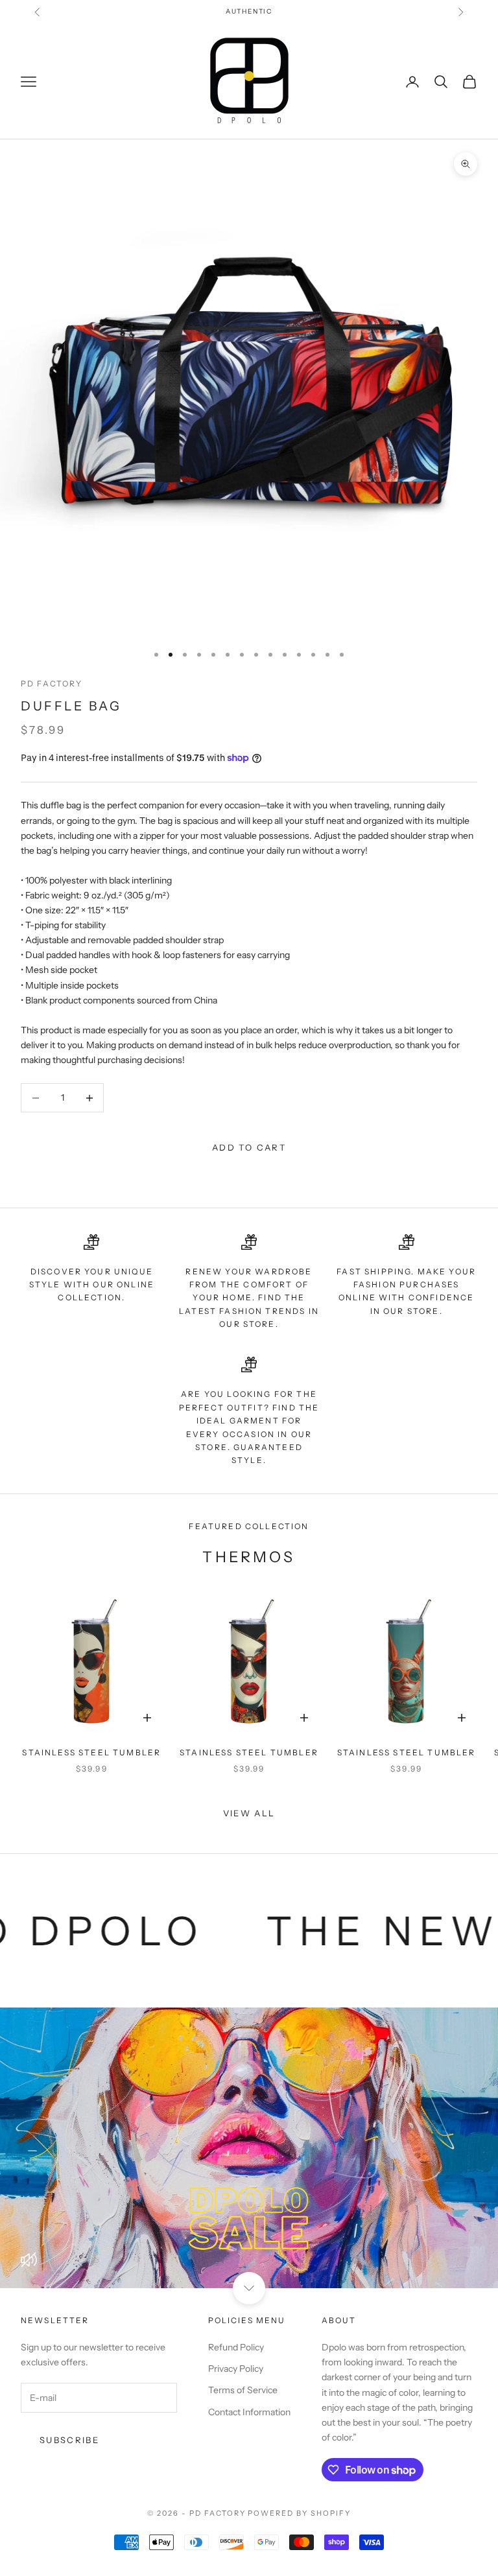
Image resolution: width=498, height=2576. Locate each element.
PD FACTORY (52, 684)
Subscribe (69, 2440)
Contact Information (249, 2412)
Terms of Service (243, 2390)
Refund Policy (236, 2347)
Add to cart (249, 1147)
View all (249, 1813)
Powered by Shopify (299, 2513)
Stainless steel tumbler (91, 1752)
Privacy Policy (236, 2369)
